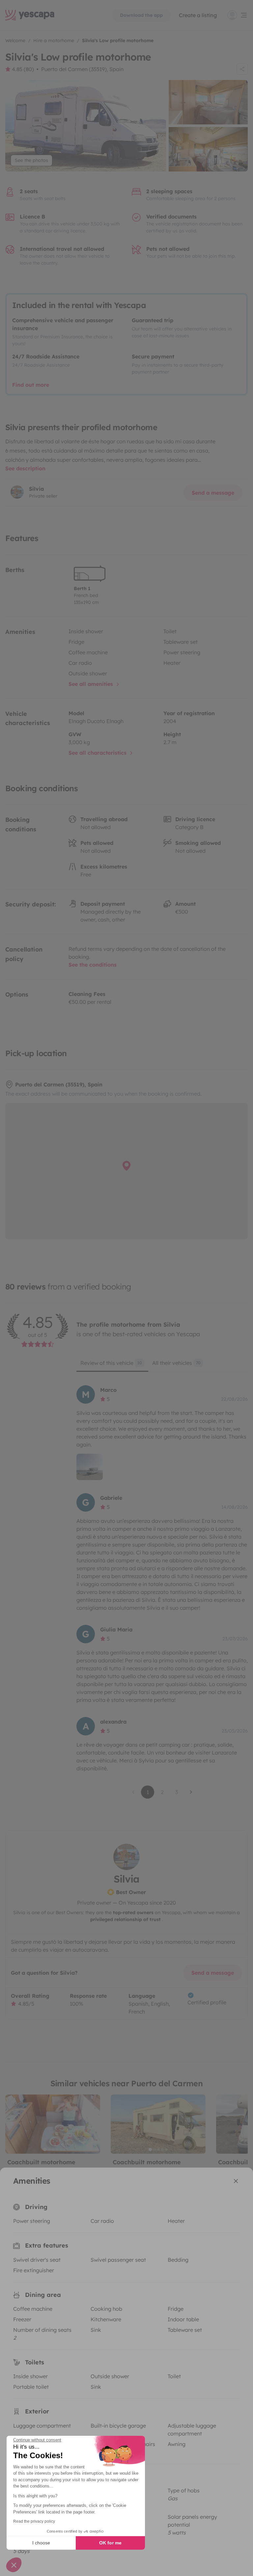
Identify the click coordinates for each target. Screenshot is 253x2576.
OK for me (110, 2543)
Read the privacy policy (34, 2521)
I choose (41, 2543)
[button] (14, 2565)
